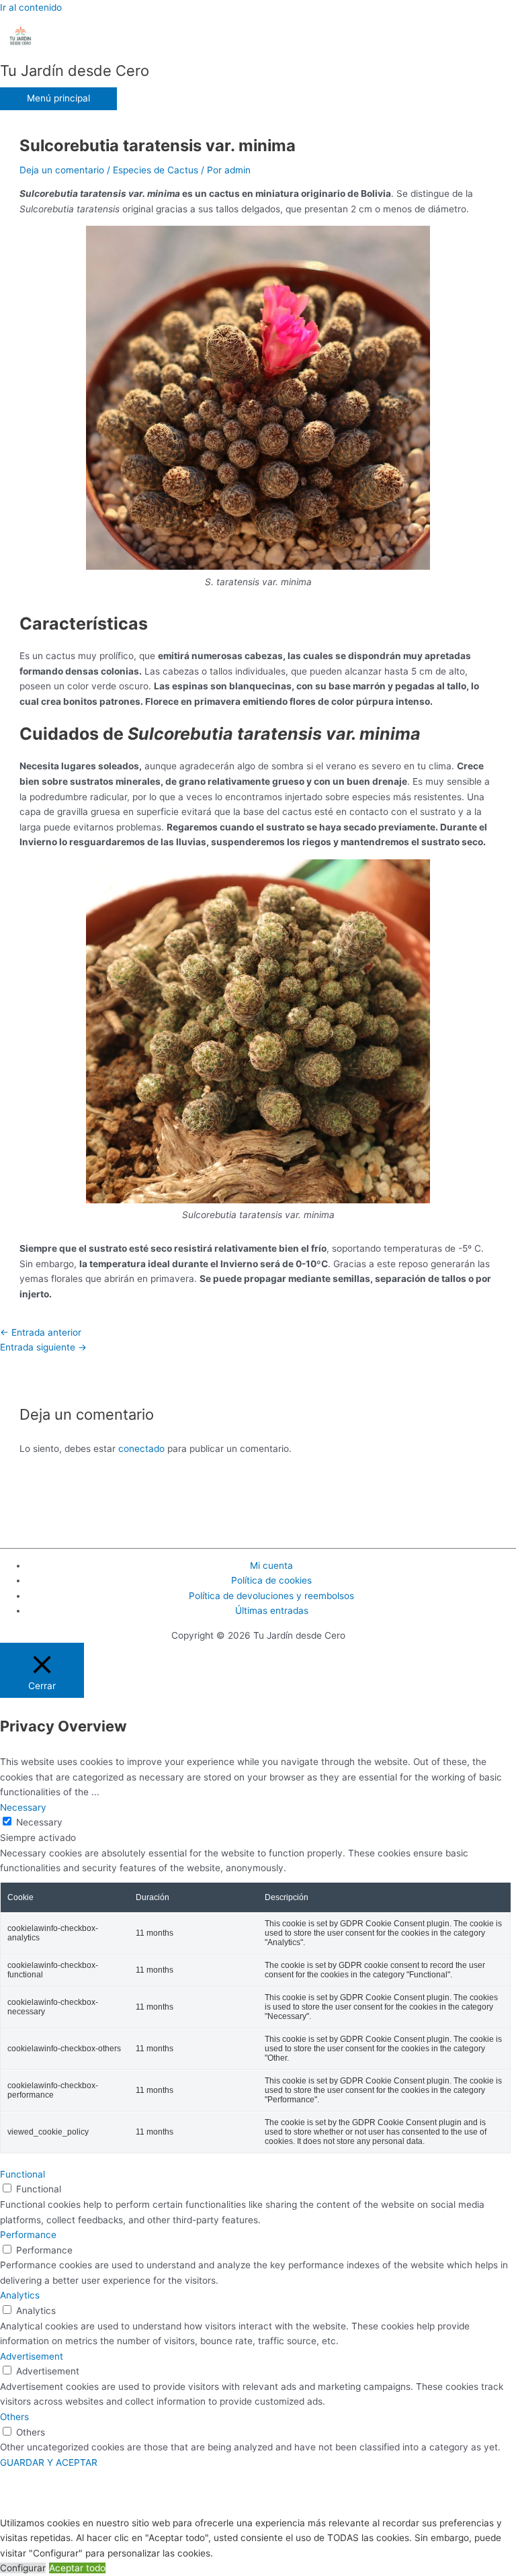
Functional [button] (23, 2174)
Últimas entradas (272, 1611)
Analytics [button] (20, 2295)
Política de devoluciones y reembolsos (271, 1596)
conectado (141, 1449)
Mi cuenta (271, 1565)
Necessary (39, 1822)
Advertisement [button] (32, 2356)
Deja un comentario (62, 170)
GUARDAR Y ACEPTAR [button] (49, 2462)
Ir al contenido (31, 7)
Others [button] (14, 2417)
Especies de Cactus (156, 170)
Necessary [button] (23, 1807)
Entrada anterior (41, 1332)
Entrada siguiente (43, 1347)
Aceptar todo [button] (77, 2568)
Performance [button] (28, 2235)
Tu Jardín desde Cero (75, 71)
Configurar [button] (23, 2568)
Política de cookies (271, 1580)
